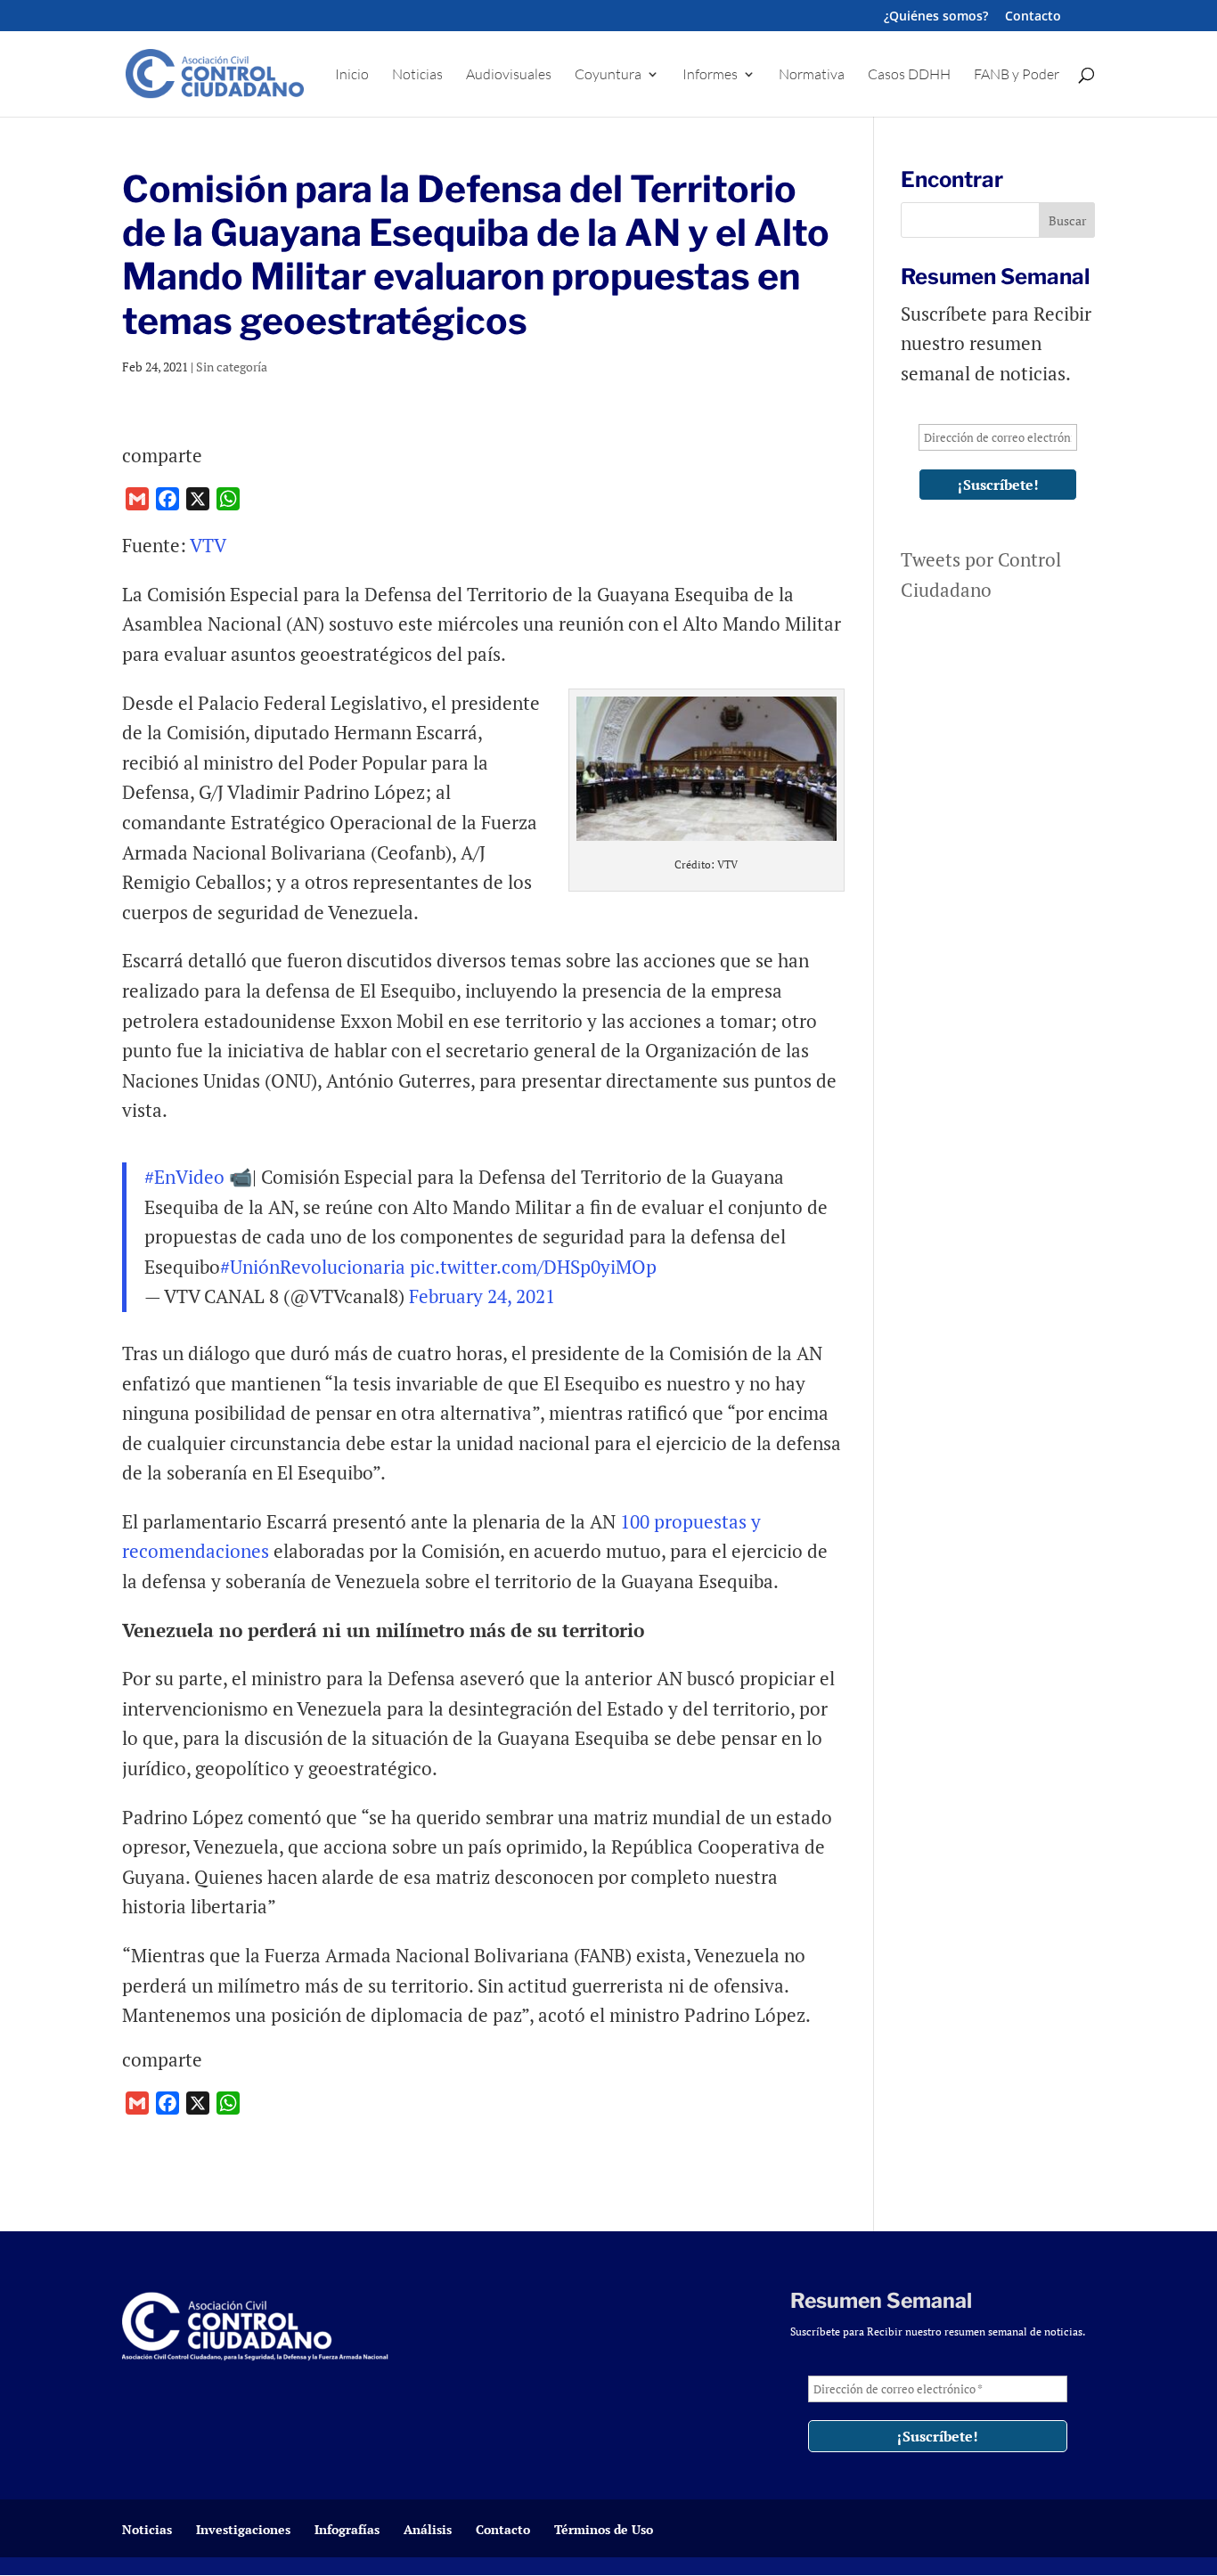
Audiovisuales (509, 75)
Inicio (352, 75)
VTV (208, 545)
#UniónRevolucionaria (313, 1267)
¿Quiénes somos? (936, 17)
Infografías (347, 2529)
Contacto (1033, 17)
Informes (710, 75)
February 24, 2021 (482, 1296)
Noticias (417, 75)
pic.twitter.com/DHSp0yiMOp (533, 1267)
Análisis (428, 2529)
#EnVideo (184, 1177)
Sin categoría (232, 367)
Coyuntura (608, 75)
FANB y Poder (1017, 75)
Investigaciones (243, 2529)
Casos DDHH (909, 75)
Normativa (812, 75)
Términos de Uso (604, 2529)
